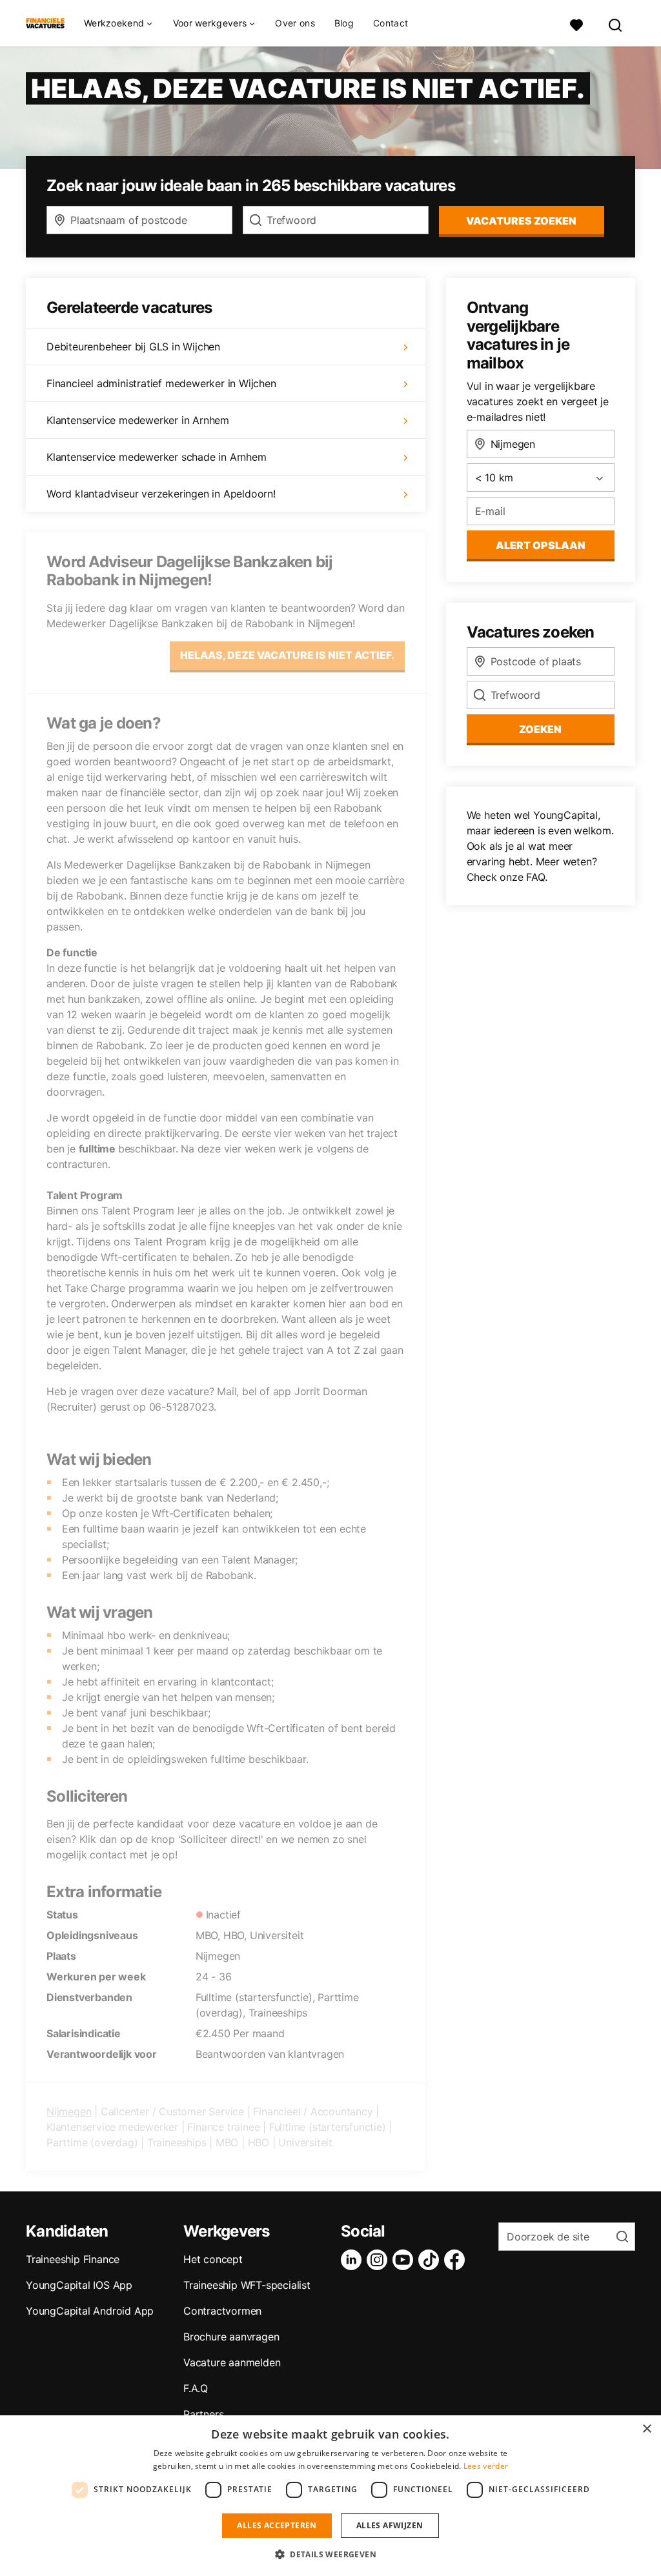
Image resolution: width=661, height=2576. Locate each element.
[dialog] (330, 2496)
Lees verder (486, 2466)
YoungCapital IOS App (79, 2285)
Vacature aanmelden (232, 2362)
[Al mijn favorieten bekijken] (576, 24)
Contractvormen (222, 2311)
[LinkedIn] (354, 2260)
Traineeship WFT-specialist (247, 2285)
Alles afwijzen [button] (390, 2525)
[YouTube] (405, 2260)
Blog (344, 23)
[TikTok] (431, 2260)
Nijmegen (69, 2111)
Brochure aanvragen (231, 2337)
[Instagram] (380, 2260)
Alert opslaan (541, 545)
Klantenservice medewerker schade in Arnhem (157, 457)
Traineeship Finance (73, 2259)
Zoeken (540, 729)
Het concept (213, 2259)
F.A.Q (196, 2388)
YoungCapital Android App (90, 2311)
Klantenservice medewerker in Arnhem (138, 420)
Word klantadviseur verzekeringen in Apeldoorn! (161, 494)
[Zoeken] (616, 24)
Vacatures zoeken (521, 221)
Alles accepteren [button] (277, 2525)
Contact (391, 23)
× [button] (646, 2429)
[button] (330, 2554)
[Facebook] (457, 2260)
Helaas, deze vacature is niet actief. (287, 655)
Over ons (295, 23)
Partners (203, 2414)
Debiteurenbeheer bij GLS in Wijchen (133, 347)
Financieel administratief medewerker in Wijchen (161, 383)
